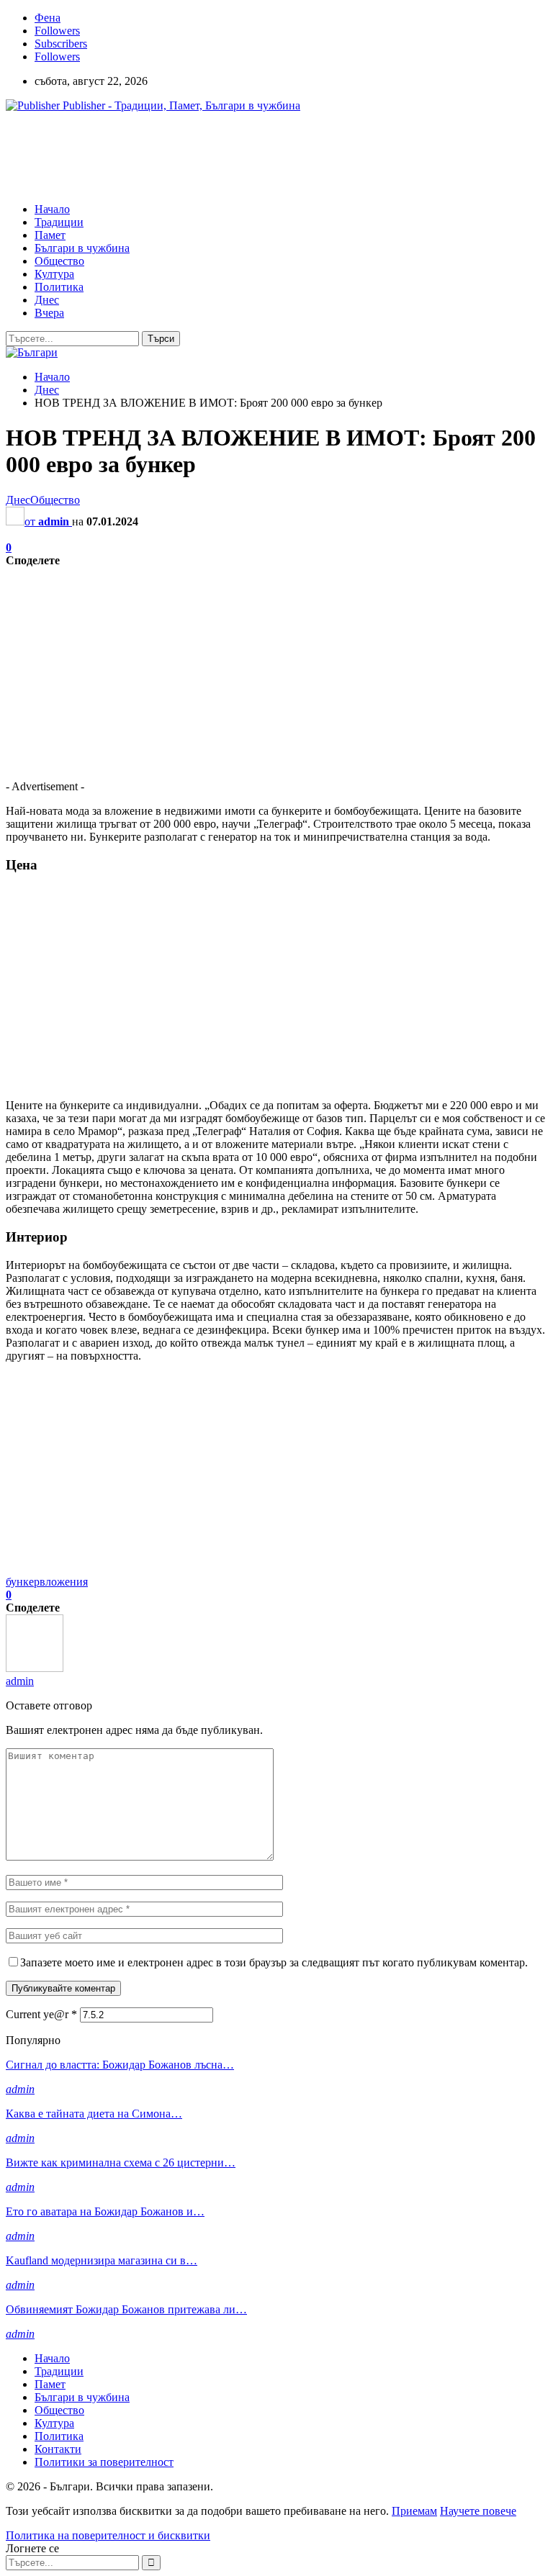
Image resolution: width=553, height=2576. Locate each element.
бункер (23, 1582)
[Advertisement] (268, 156)
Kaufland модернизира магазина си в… (102, 2260)
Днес (47, 300)
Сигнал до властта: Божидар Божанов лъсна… (120, 2065)
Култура (54, 274)
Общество (59, 261)
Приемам (414, 2511)
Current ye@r (41, 2014)
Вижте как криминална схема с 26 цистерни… (121, 2163)
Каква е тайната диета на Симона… (94, 2114)
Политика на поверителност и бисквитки (108, 2535)
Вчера (49, 313)
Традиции (59, 222)
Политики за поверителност (104, 2462)
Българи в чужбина (82, 248)
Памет (50, 235)
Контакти (58, 2449)
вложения (64, 1582)
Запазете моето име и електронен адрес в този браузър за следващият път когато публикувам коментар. (274, 1962)
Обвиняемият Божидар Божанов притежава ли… (126, 2309)
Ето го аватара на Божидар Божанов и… (105, 2211)
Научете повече (478, 2511)
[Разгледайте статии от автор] (35, 1668)
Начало (52, 209)
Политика (59, 287)
